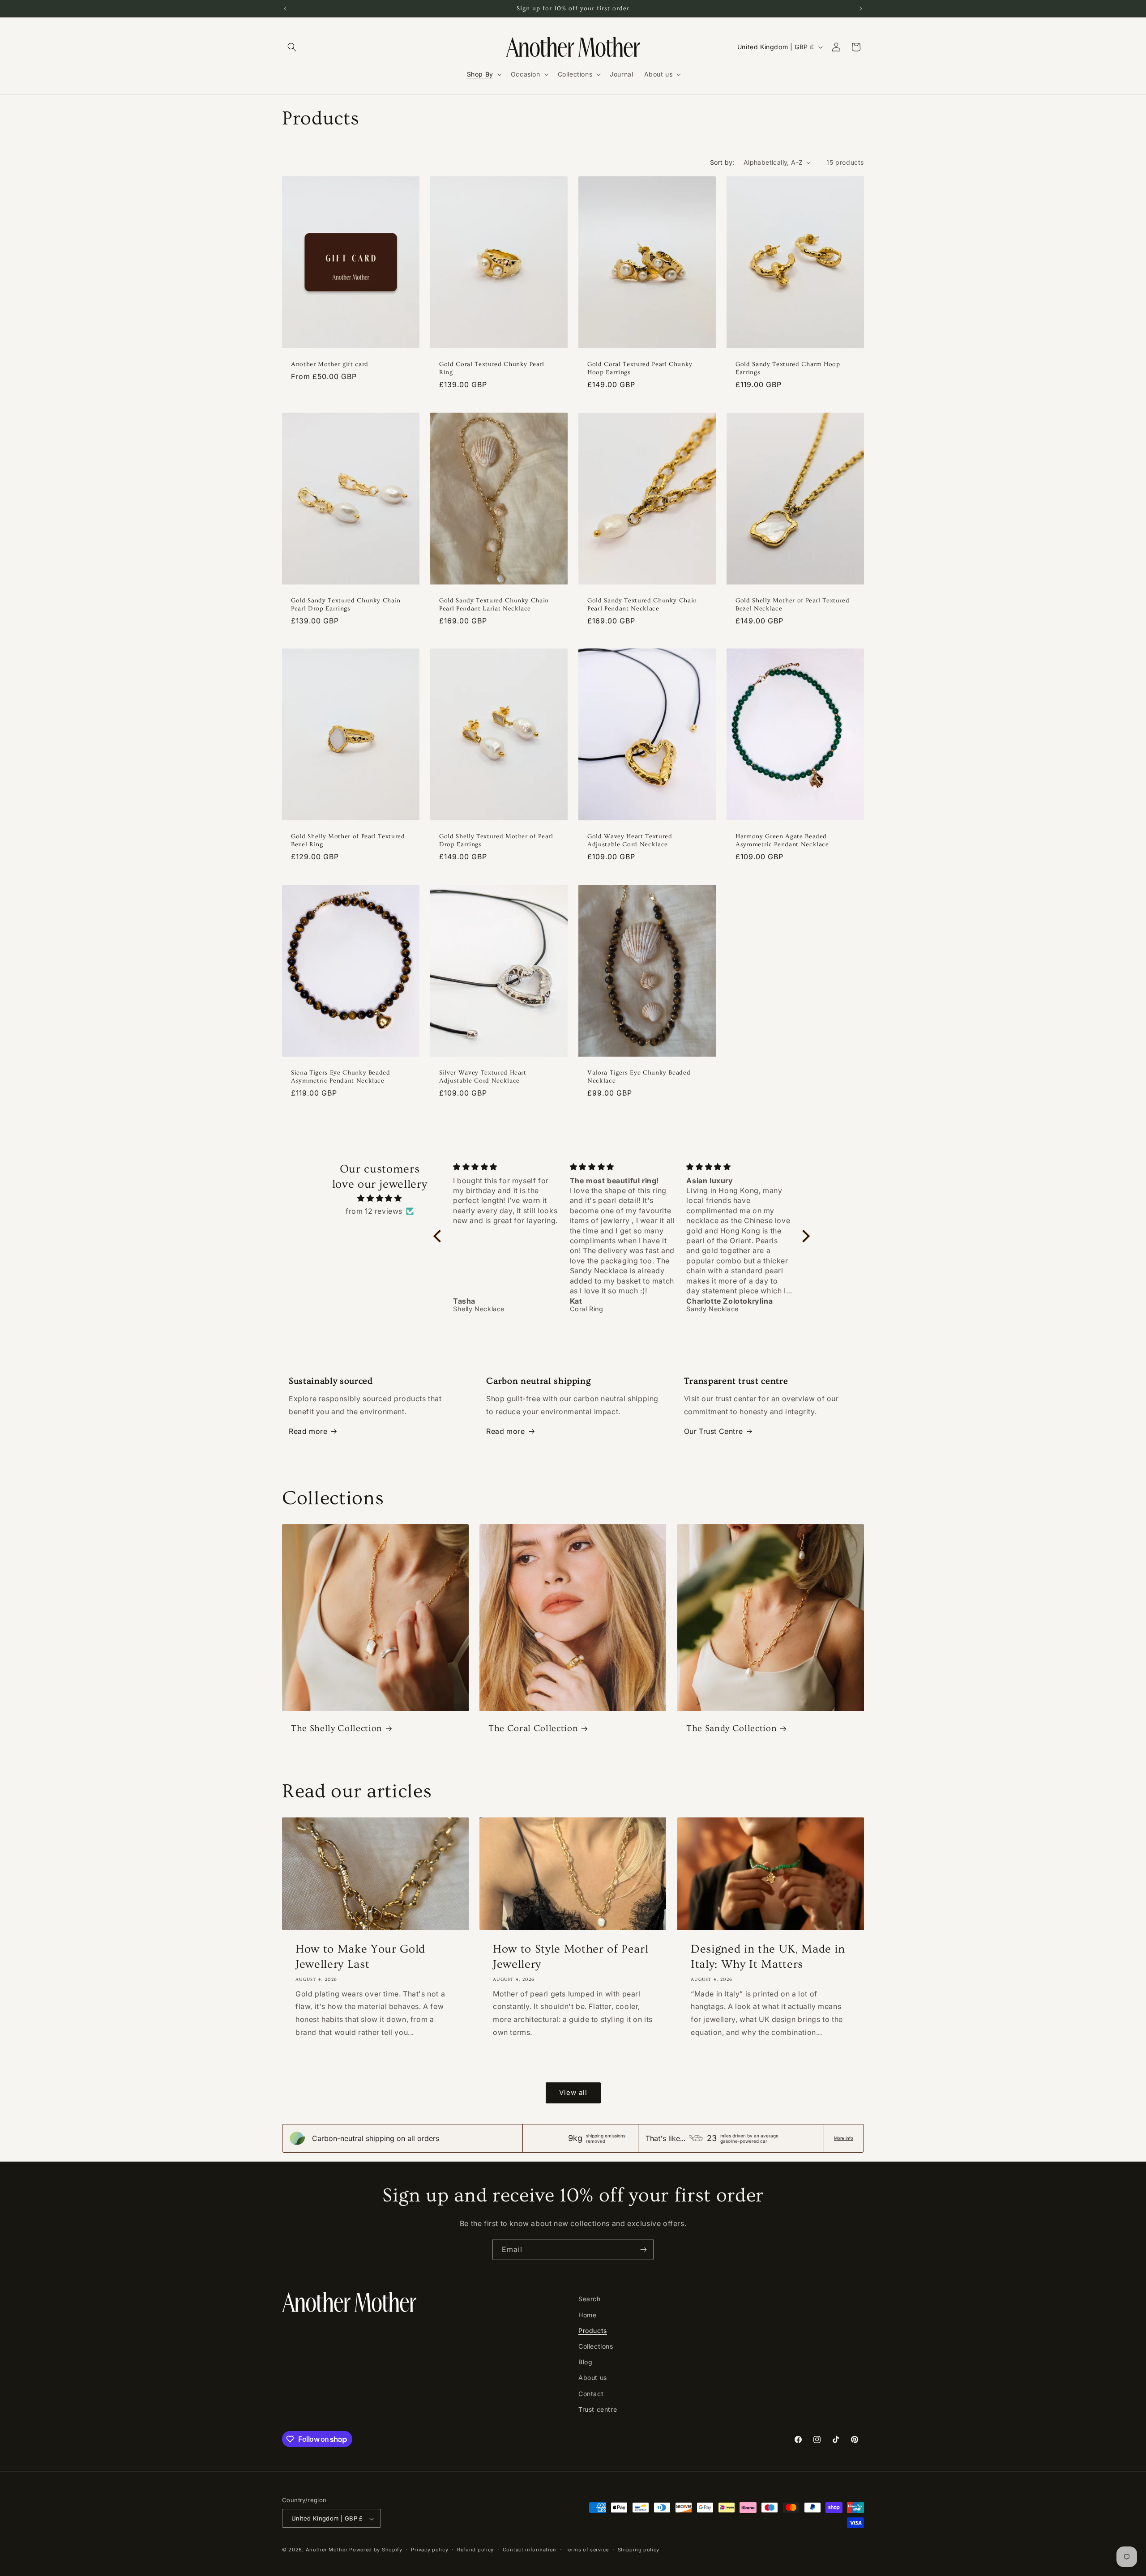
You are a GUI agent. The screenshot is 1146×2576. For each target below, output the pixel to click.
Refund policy (475, 2550)
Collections (596, 2346)
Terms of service (587, 2550)
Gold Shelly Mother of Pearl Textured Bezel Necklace (793, 604)
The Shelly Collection (337, 1729)
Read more (308, 1431)
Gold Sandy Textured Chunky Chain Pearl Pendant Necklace (642, 604)
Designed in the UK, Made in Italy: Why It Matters (768, 1957)
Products (593, 2330)
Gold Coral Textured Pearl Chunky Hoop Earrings (640, 368)
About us (593, 2378)
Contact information (530, 2550)
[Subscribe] (643, 2250)
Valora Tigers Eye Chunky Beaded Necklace (639, 1076)
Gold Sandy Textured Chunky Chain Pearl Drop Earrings (346, 604)
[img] (380, 1198)
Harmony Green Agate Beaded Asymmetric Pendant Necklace (782, 840)
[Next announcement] (861, 9)
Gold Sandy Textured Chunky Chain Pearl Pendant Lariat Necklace (494, 604)
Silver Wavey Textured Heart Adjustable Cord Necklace (483, 1076)
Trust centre (598, 2409)
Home (587, 2314)
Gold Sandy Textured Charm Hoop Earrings (788, 368)
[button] (292, 47)
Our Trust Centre (714, 1431)
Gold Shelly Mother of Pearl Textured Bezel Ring (348, 840)
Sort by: (722, 162)
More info (844, 2138)
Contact (591, 2393)
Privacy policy (430, 2550)
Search (590, 2299)
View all (573, 2092)
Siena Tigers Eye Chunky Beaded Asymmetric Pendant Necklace (341, 1076)
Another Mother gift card (330, 364)
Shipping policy (639, 2550)
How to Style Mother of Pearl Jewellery (571, 1957)
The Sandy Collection (731, 1729)
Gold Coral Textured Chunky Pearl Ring (492, 368)
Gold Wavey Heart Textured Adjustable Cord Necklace (630, 840)
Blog (585, 2361)
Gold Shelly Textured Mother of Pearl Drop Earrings (496, 840)
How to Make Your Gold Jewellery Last (360, 1957)
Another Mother (327, 2550)
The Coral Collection (533, 1729)
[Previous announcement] (285, 9)
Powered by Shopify (376, 2550)
